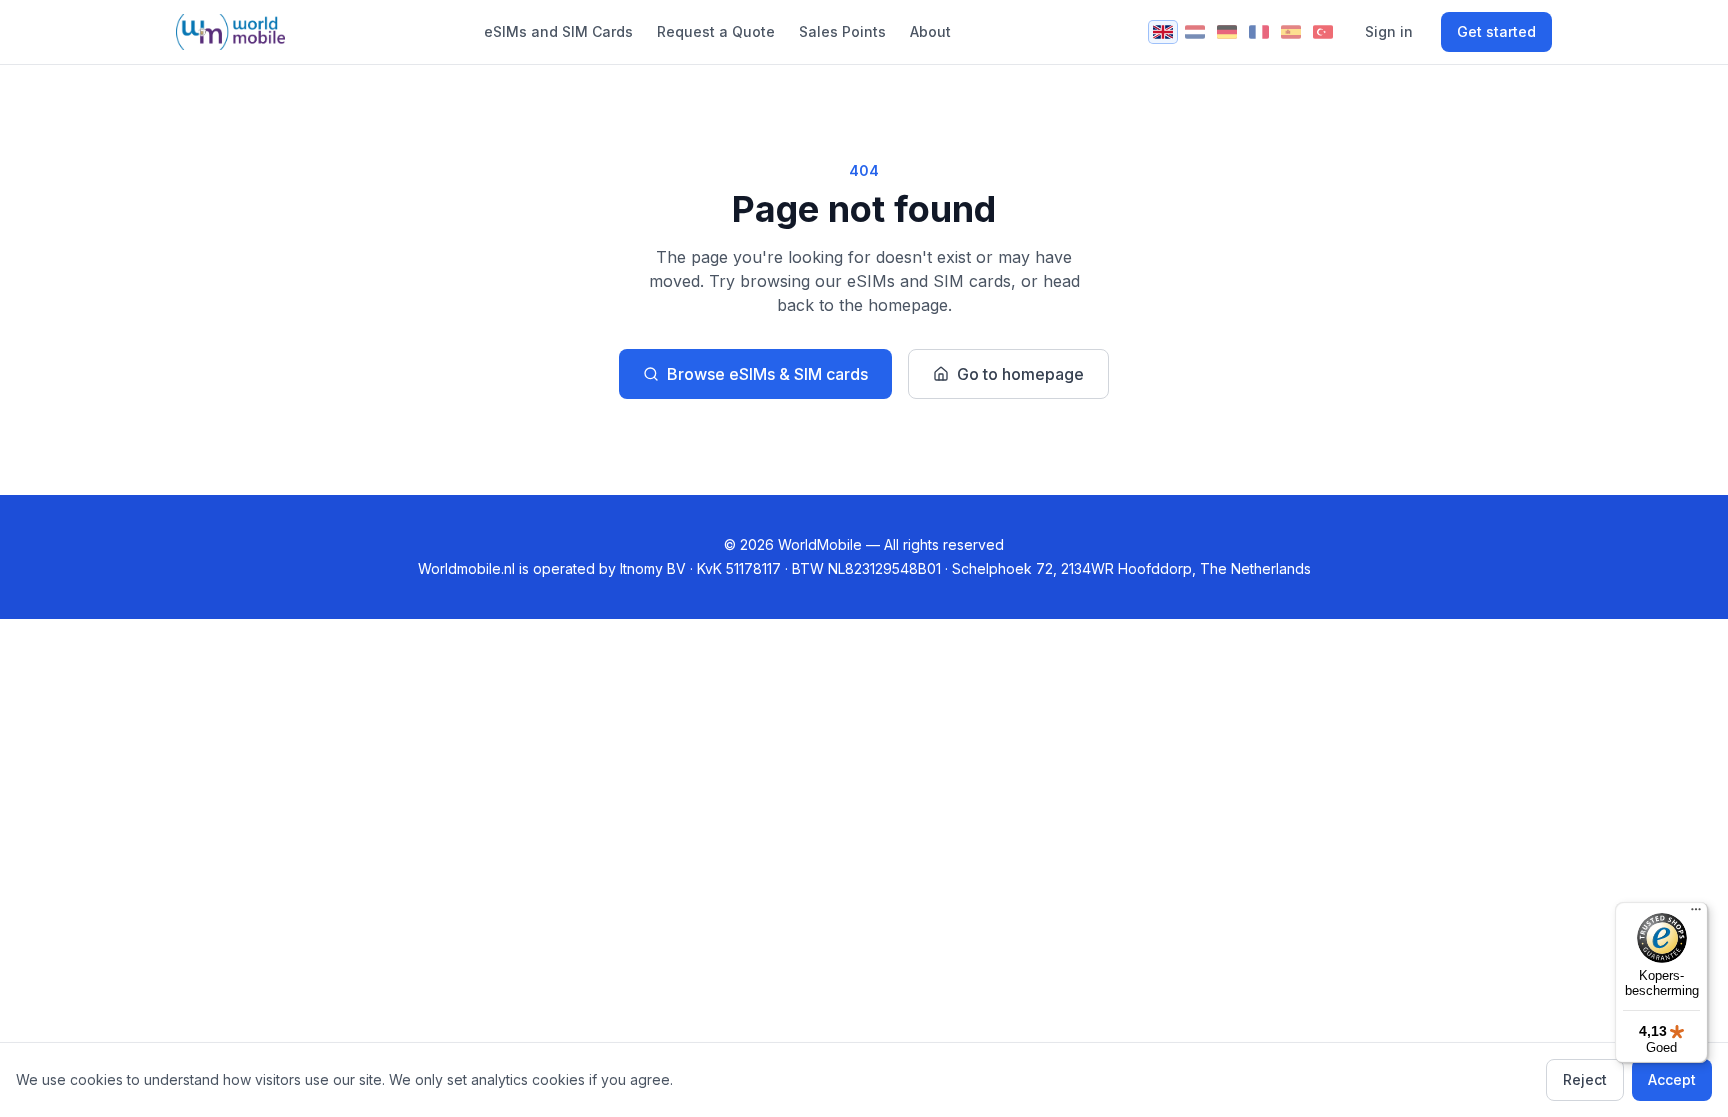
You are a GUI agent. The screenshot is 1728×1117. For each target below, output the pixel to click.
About (930, 31)
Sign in (1389, 31)
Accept (1672, 1079)
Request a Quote (716, 31)
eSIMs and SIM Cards (558, 31)
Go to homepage (1020, 374)
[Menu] (1696, 914)
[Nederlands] (1195, 32)
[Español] (1291, 32)
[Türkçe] (1323, 32)
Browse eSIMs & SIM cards (767, 374)
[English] (1163, 32)
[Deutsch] (1227, 32)
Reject (1585, 1079)
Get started (1496, 31)
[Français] (1259, 32)
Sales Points (842, 31)
